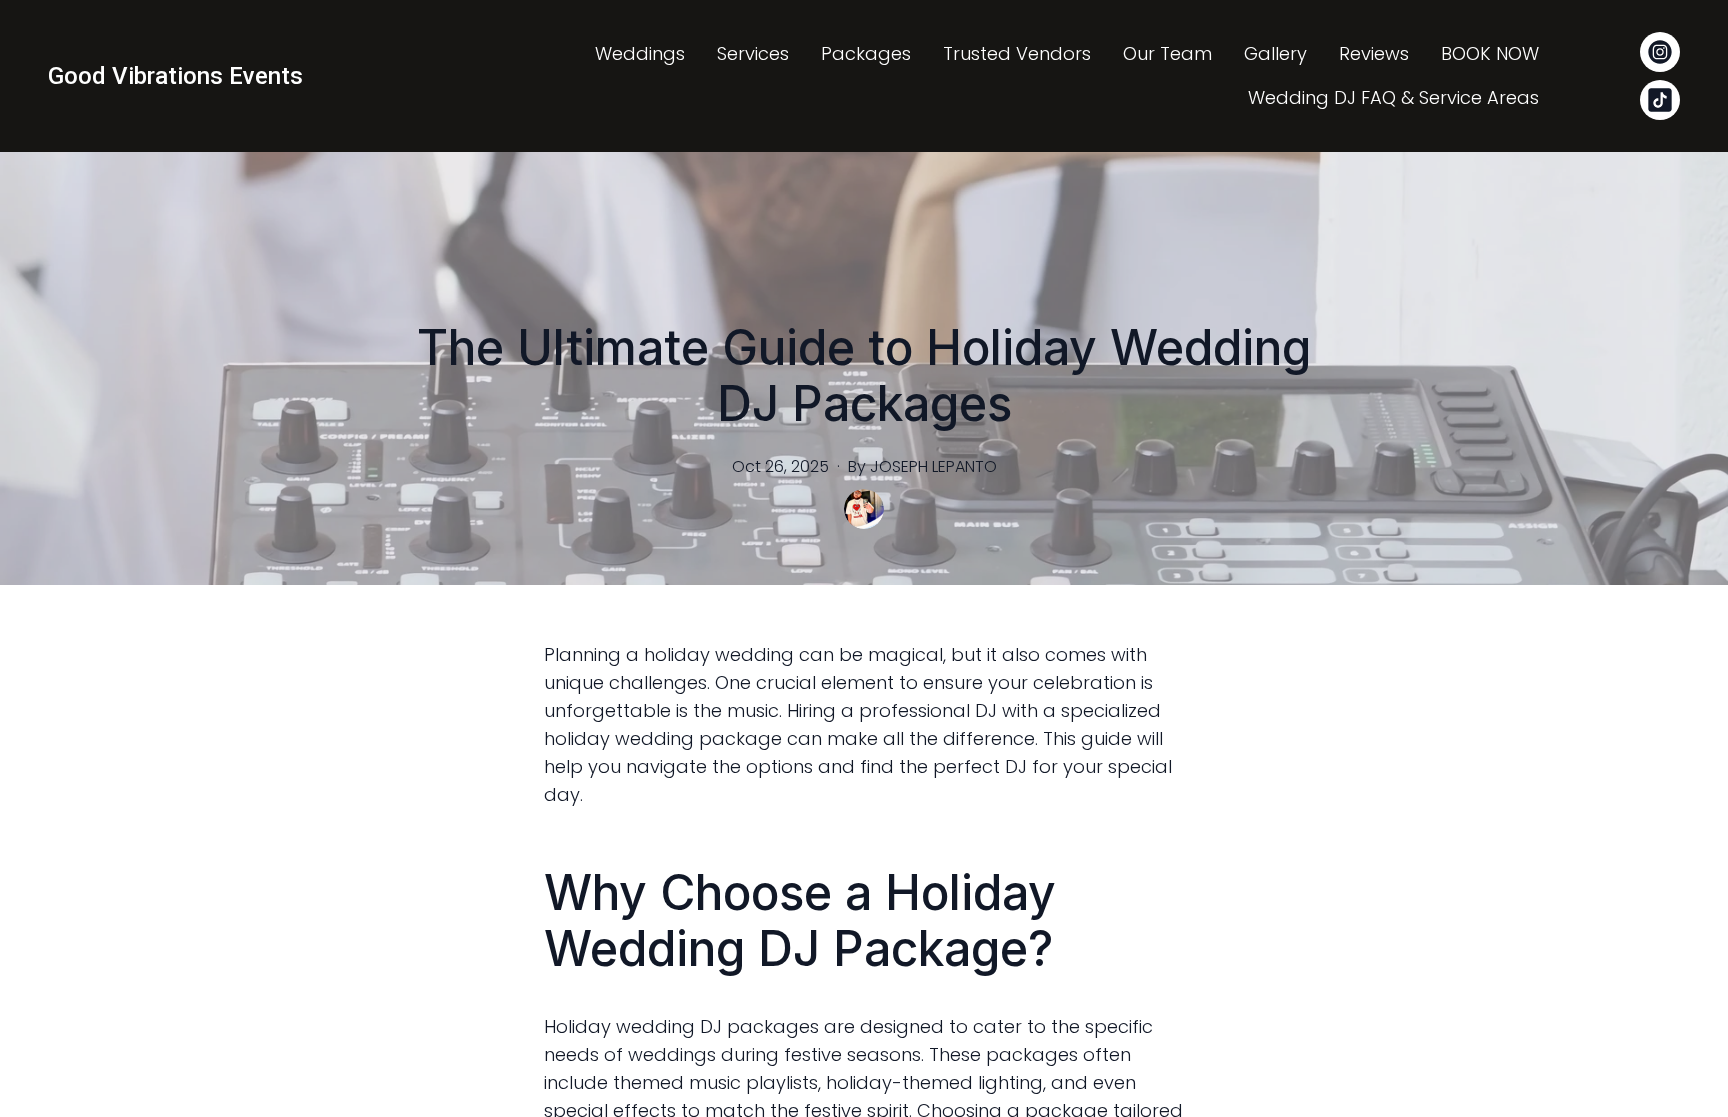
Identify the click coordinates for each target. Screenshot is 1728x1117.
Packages (866, 53)
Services (753, 53)
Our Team (1167, 53)
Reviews (1374, 53)
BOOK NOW (1490, 53)
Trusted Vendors (1017, 53)
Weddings (640, 53)
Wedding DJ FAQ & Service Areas (1393, 97)
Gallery (1275, 53)
